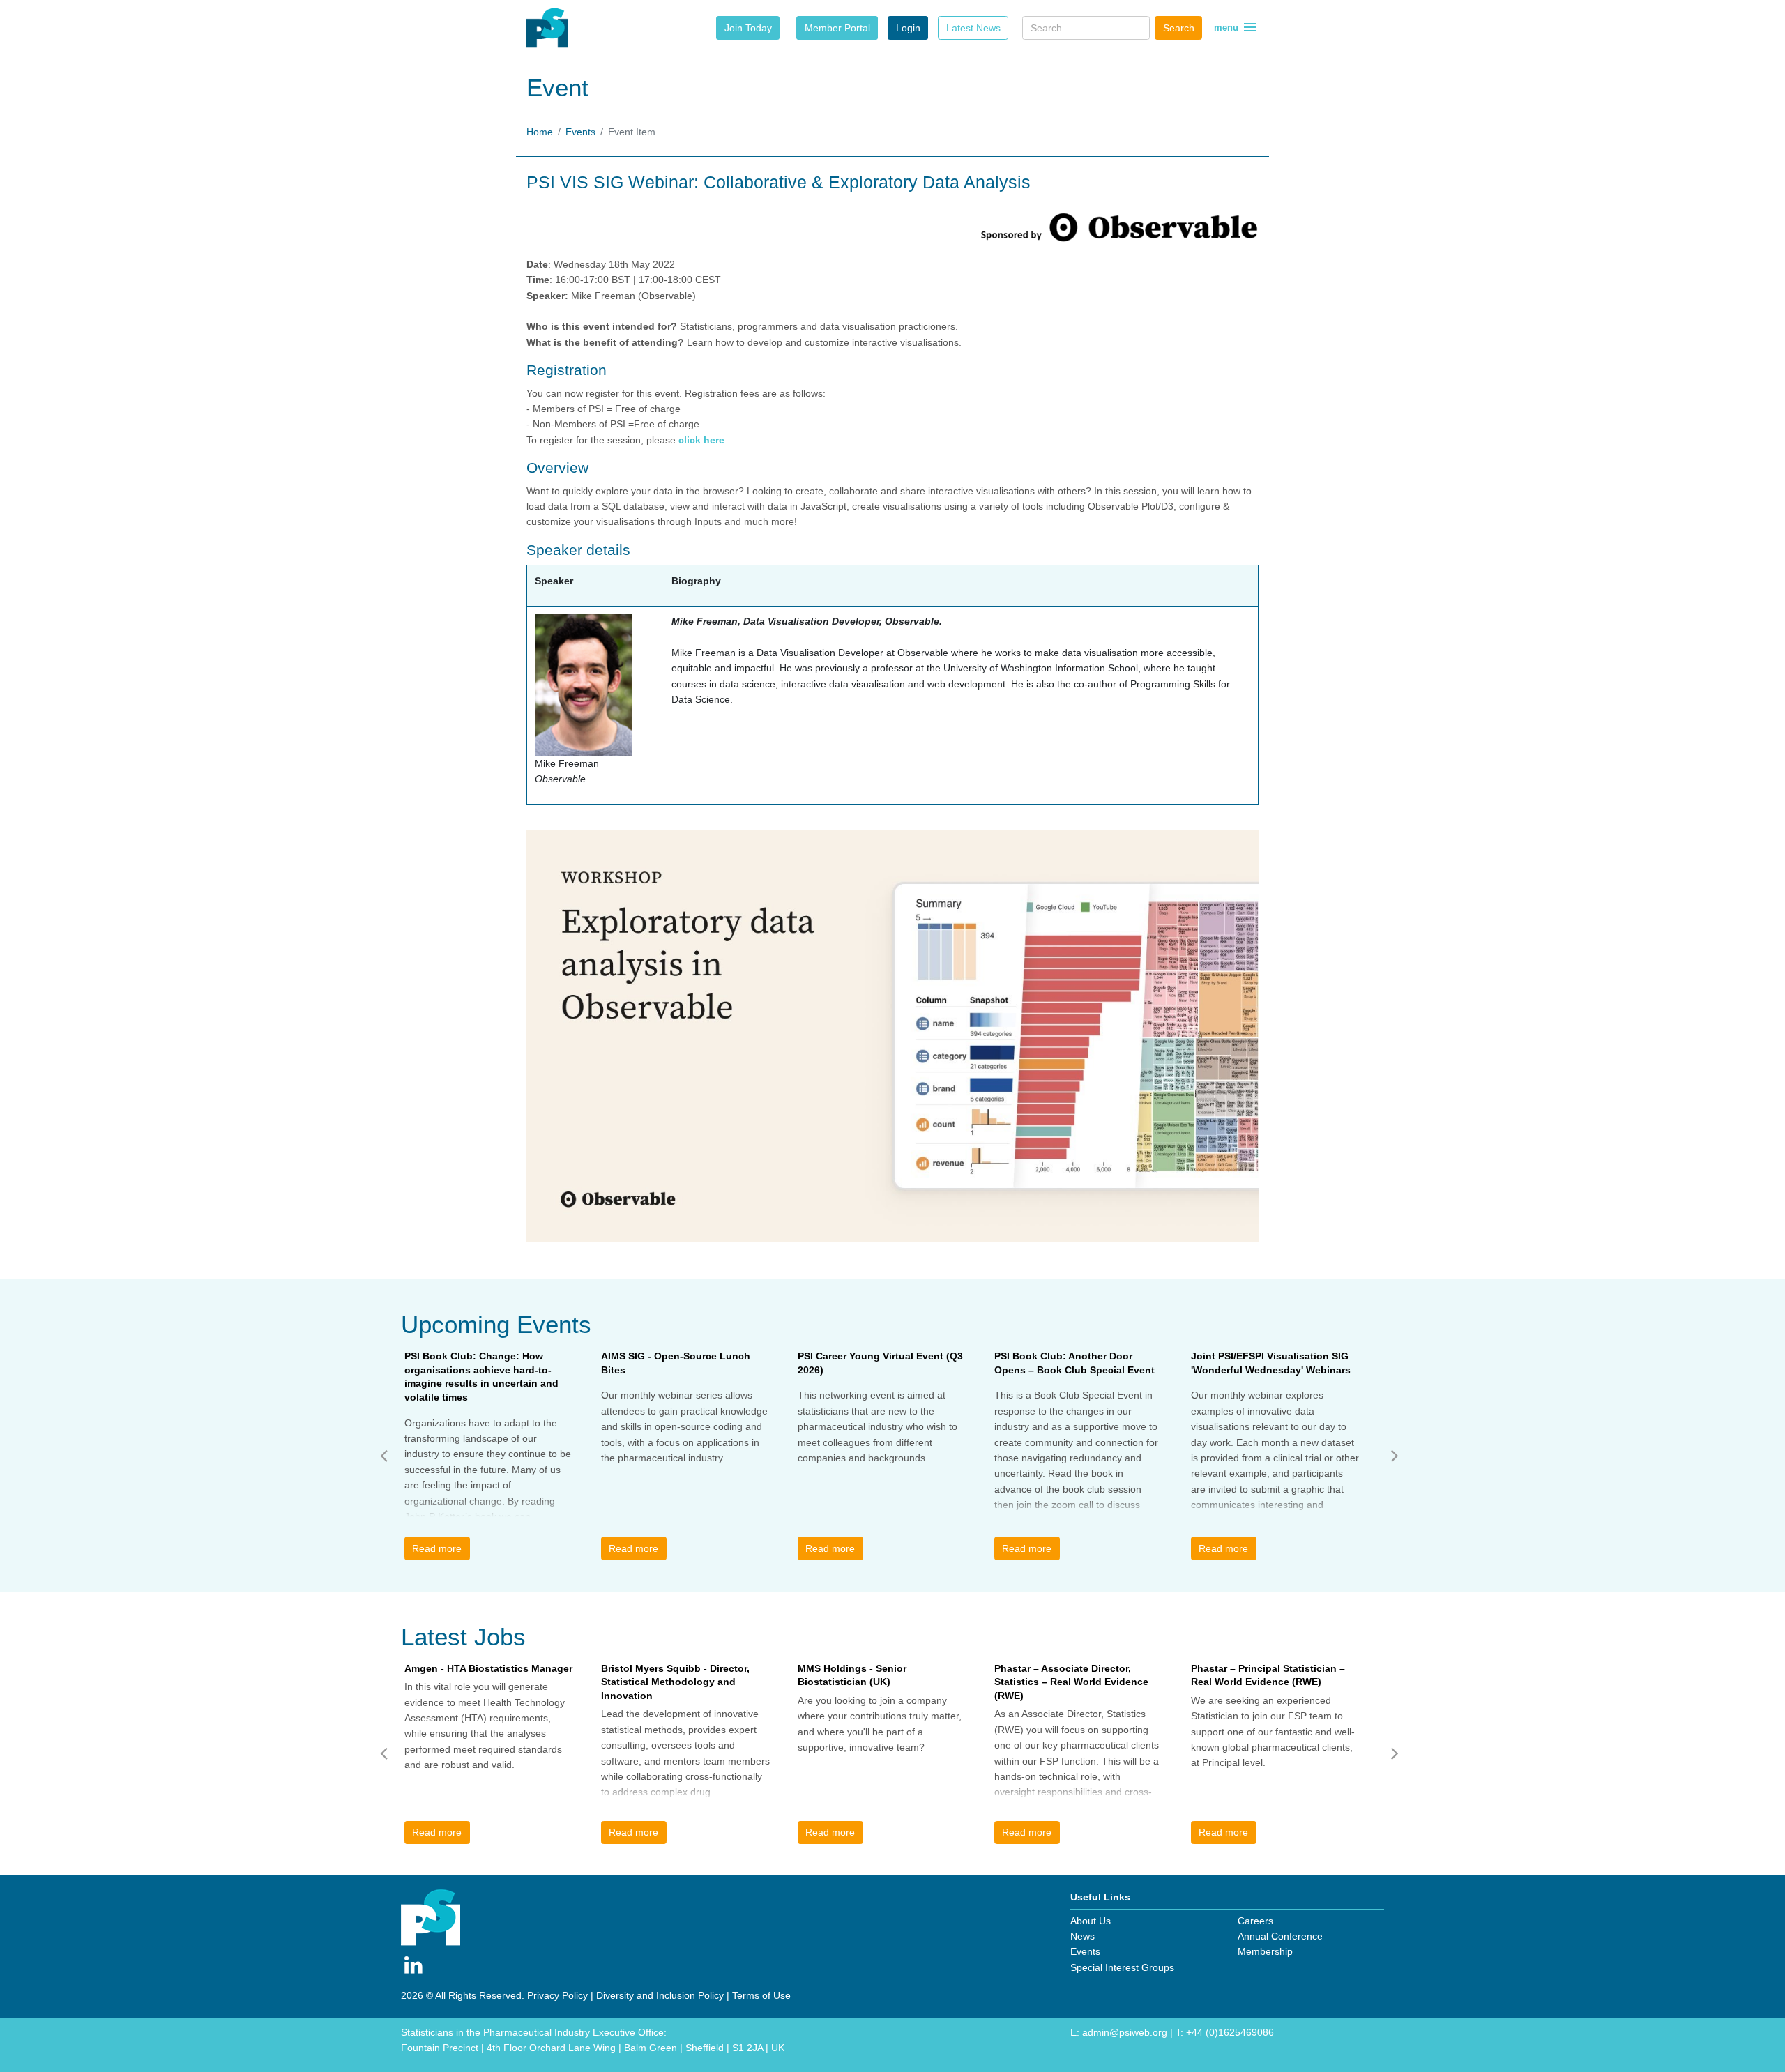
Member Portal (837, 28)
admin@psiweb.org (1125, 2032)
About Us (1091, 1921)
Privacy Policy (557, 1995)
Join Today (748, 28)
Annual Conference (1280, 1936)
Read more (437, 1548)
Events (580, 132)
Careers (1255, 1921)
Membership (1265, 1951)
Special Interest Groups (1122, 1967)
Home (540, 132)
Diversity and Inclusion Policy (660, 1995)
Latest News (973, 28)
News (1083, 1936)
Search (1179, 28)
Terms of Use (761, 1995)
